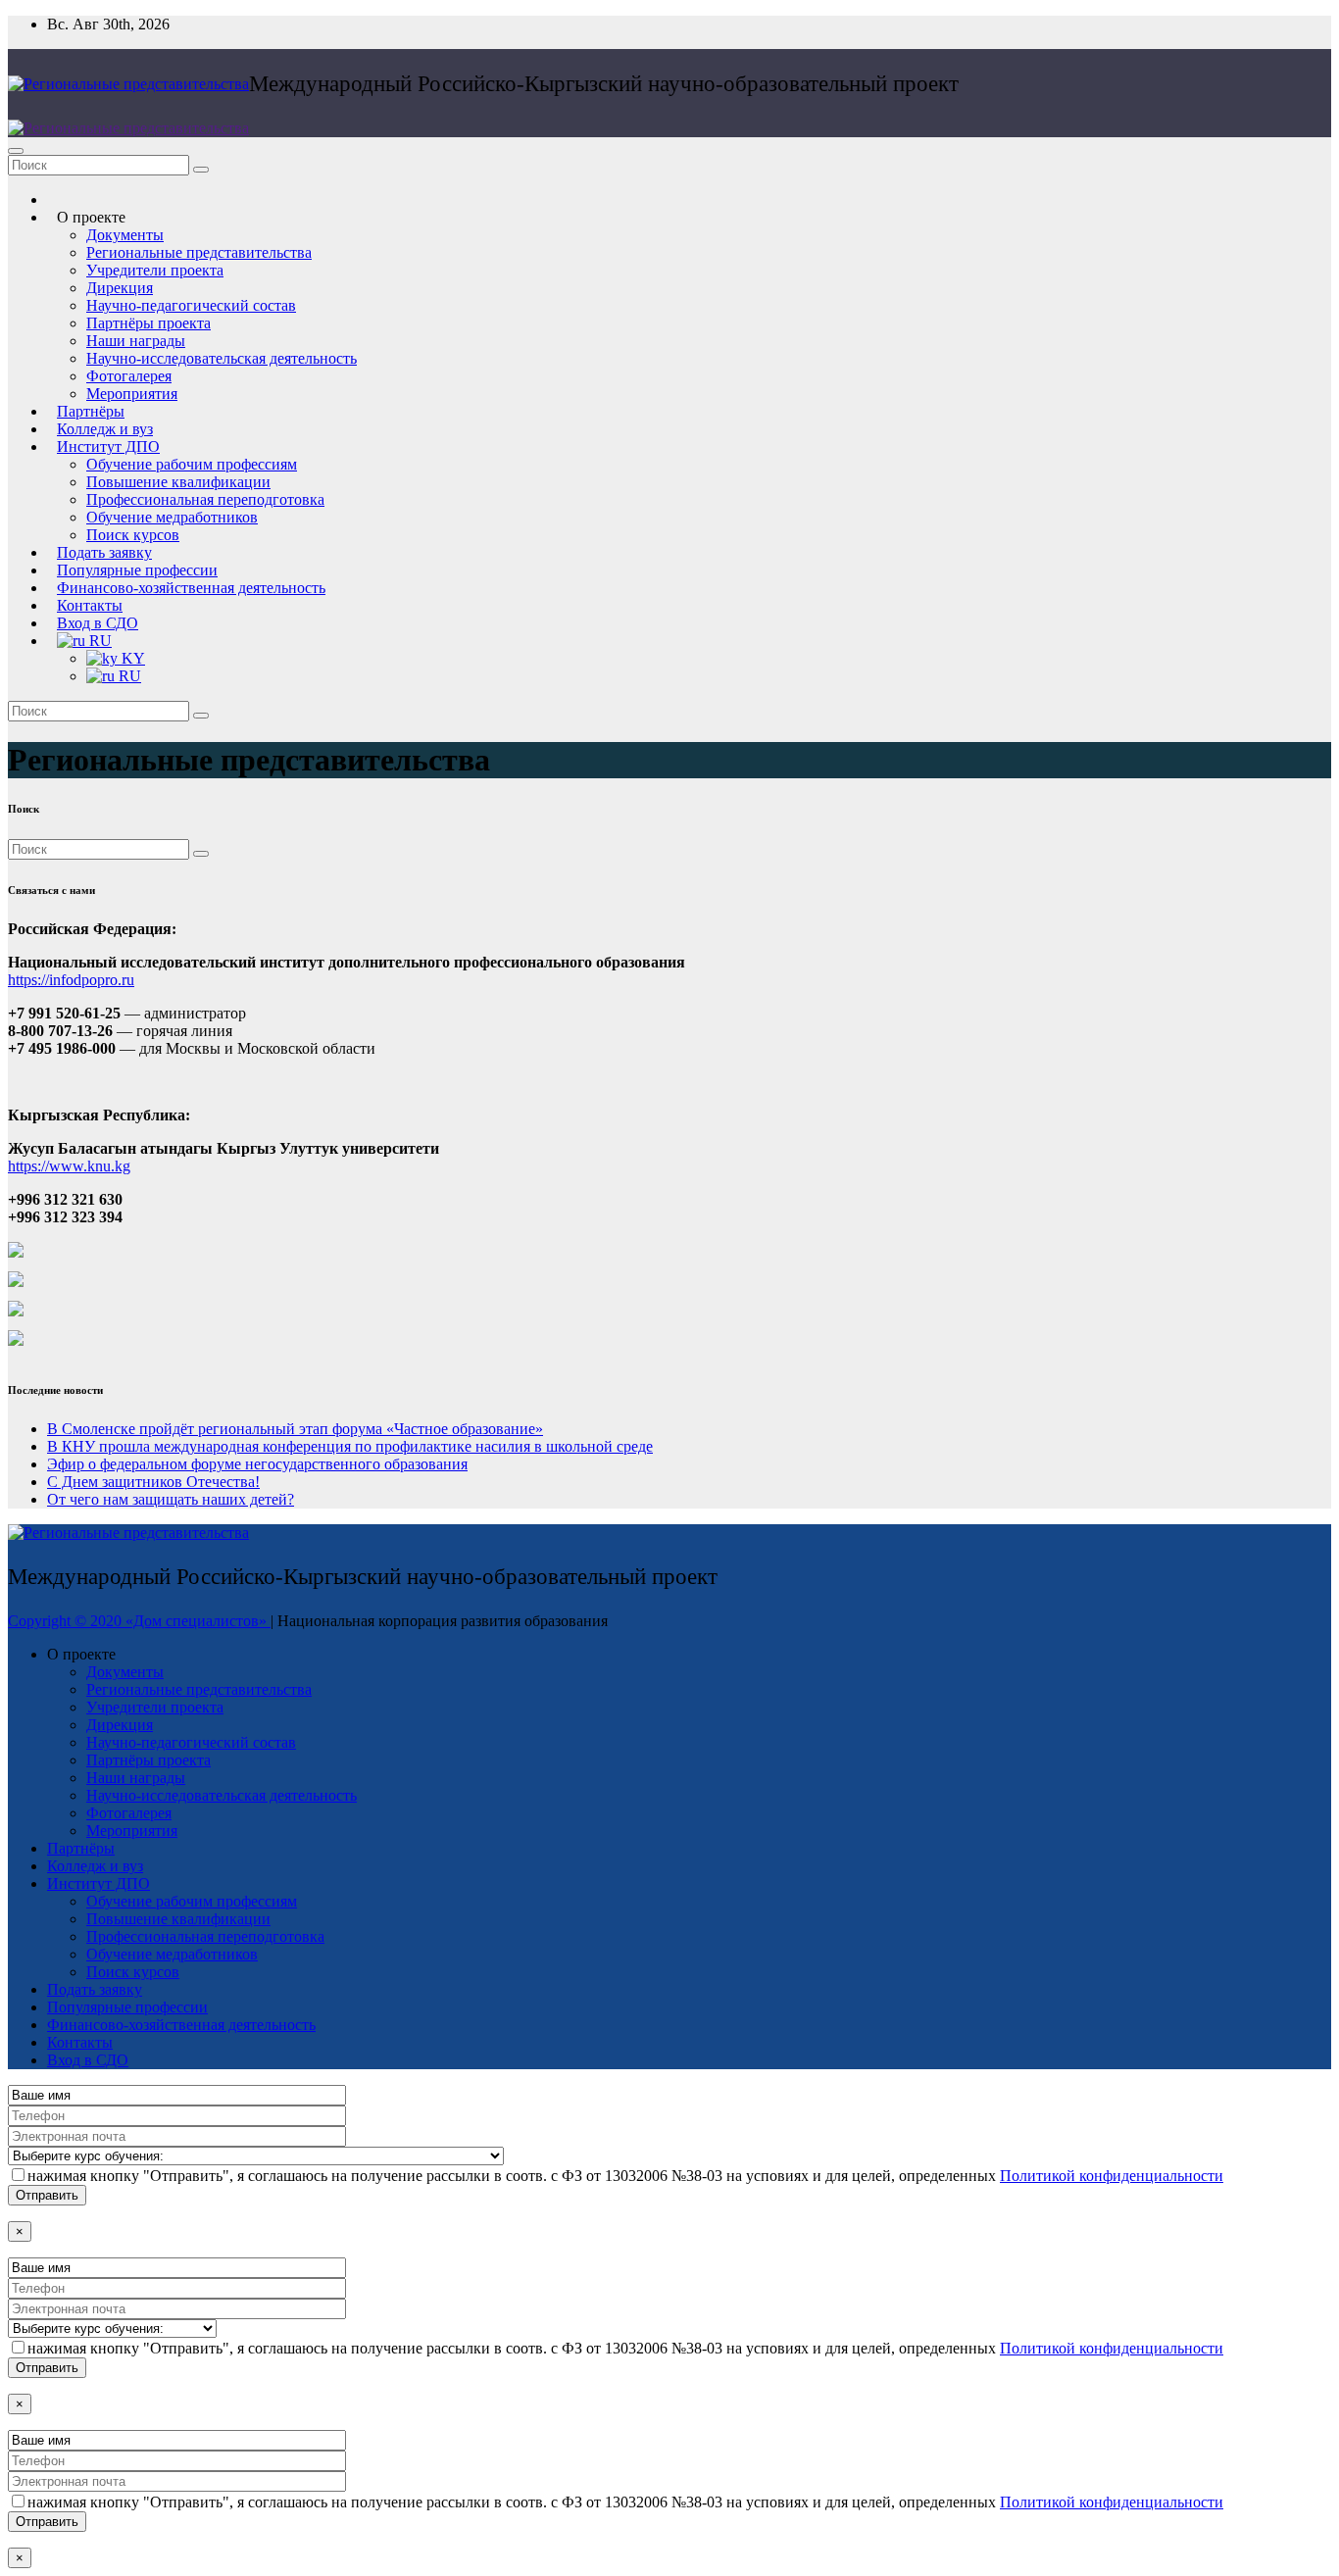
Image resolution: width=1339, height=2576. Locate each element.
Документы (125, 235)
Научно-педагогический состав (191, 305)
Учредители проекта (155, 270)
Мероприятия (132, 1831)
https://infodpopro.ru (71, 980)
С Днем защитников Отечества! (153, 1482)
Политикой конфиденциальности (1112, 2176)
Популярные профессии (127, 2007)
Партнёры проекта (149, 323)
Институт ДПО (108, 446)
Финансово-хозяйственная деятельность (191, 588)
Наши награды (136, 341)
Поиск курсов (133, 1972)
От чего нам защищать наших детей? (171, 1499)
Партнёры (81, 1848)
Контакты (80, 2042)
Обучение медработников (172, 517)
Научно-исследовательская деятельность (222, 358)
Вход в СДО (88, 2060)
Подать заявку (95, 1989)
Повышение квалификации (178, 482)
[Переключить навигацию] (16, 151)
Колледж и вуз (95, 1866)
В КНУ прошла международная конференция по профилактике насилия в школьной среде (350, 1446)
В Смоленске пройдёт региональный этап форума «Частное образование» (295, 1429)
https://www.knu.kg (69, 1166)
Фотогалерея (129, 376)
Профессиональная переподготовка (205, 499)
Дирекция (120, 288)
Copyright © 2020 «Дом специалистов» (139, 1621)
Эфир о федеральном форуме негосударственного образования (257, 1464)
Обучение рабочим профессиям (192, 464)
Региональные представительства (199, 252)
